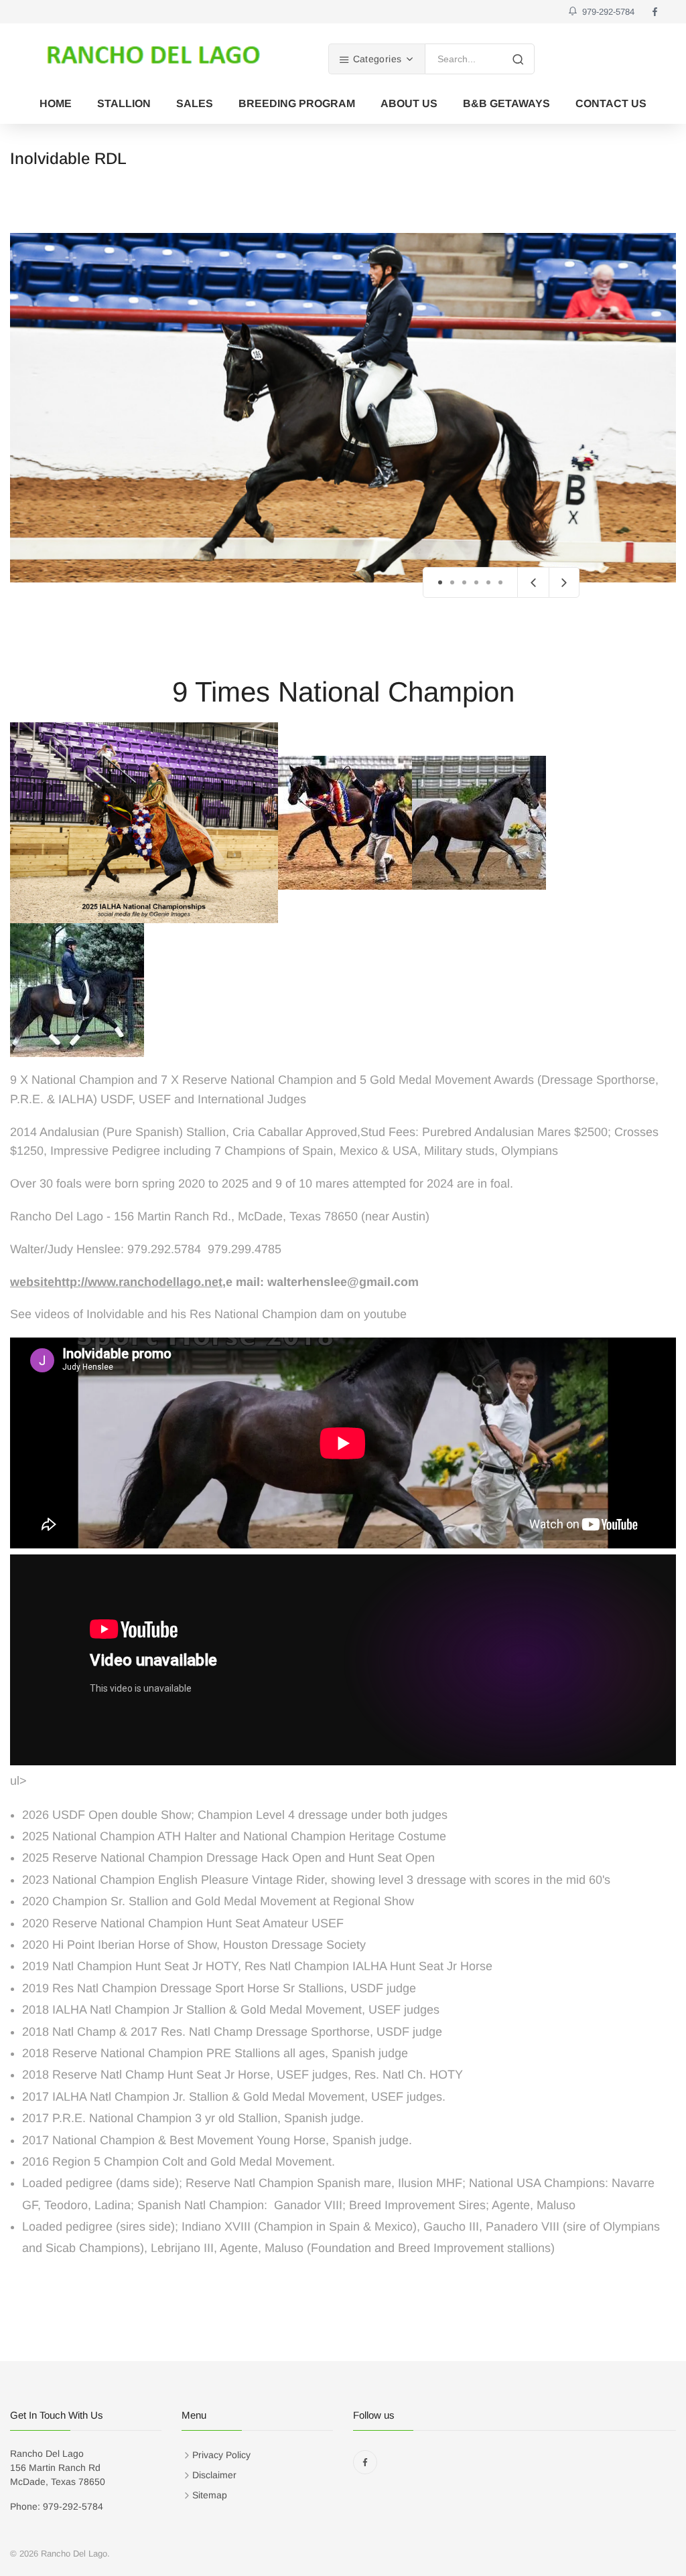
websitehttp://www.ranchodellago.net (116, 1282)
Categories (375, 59)
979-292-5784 (606, 12)
